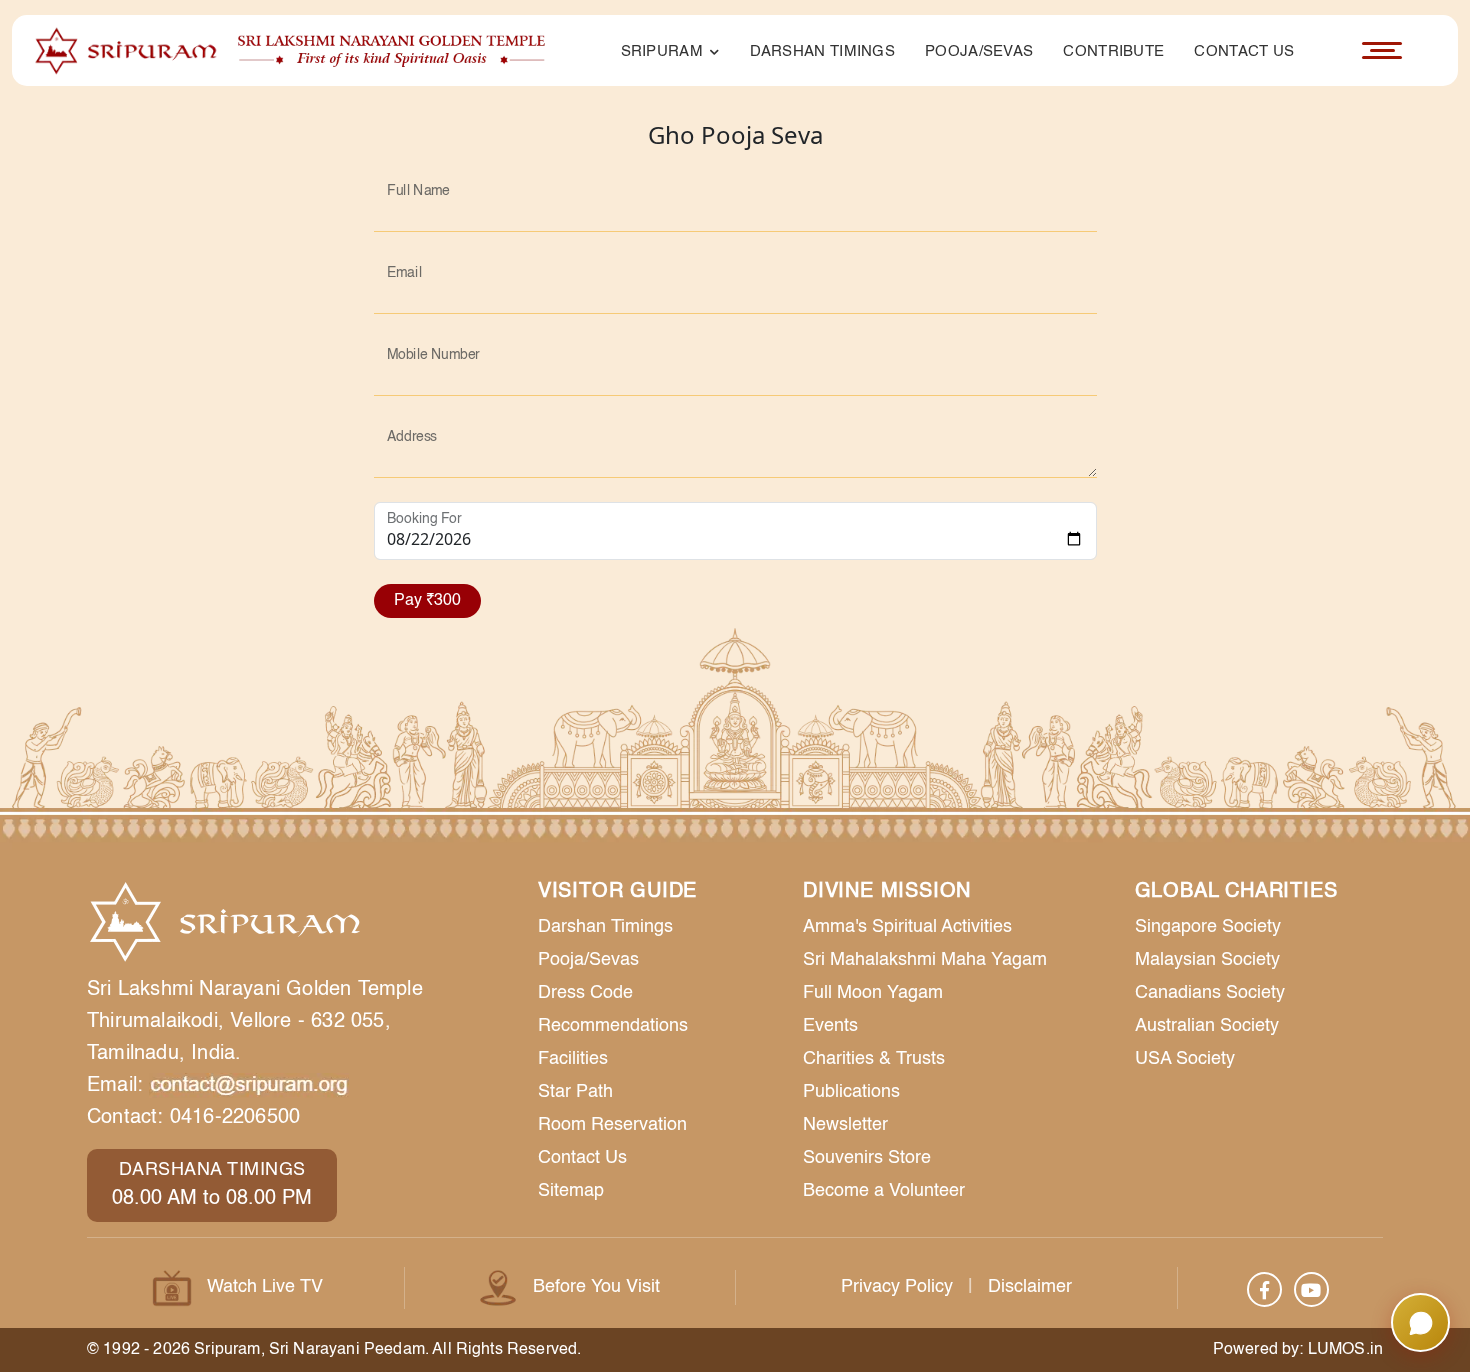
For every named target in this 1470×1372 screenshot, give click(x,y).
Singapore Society (1208, 927)
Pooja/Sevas (979, 51)
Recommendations (613, 1026)
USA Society (1185, 1059)
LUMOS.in (1345, 1350)
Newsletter (845, 1125)
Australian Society (1207, 1026)
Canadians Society (1210, 993)
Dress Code (585, 993)
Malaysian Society (1207, 960)
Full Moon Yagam (873, 993)
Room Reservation (612, 1125)
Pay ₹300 (427, 601)
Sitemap (571, 1191)
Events (830, 1026)
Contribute (1113, 51)
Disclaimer (1030, 1287)
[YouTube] (1311, 1289)
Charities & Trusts (874, 1059)
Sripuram (664, 51)
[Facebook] (1264, 1289)
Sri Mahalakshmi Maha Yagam (925, 960)
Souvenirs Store (867, 1158)
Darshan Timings (823, 51)
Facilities (573, 1059)
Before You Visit (596, 1287)
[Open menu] (1382, 51)
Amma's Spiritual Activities (907, 927)
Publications (851, 1092)
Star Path (575, 1092)
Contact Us (1244, 51)
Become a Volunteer (884, 1191)
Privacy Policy (897, 1287)
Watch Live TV (265, 1287)
